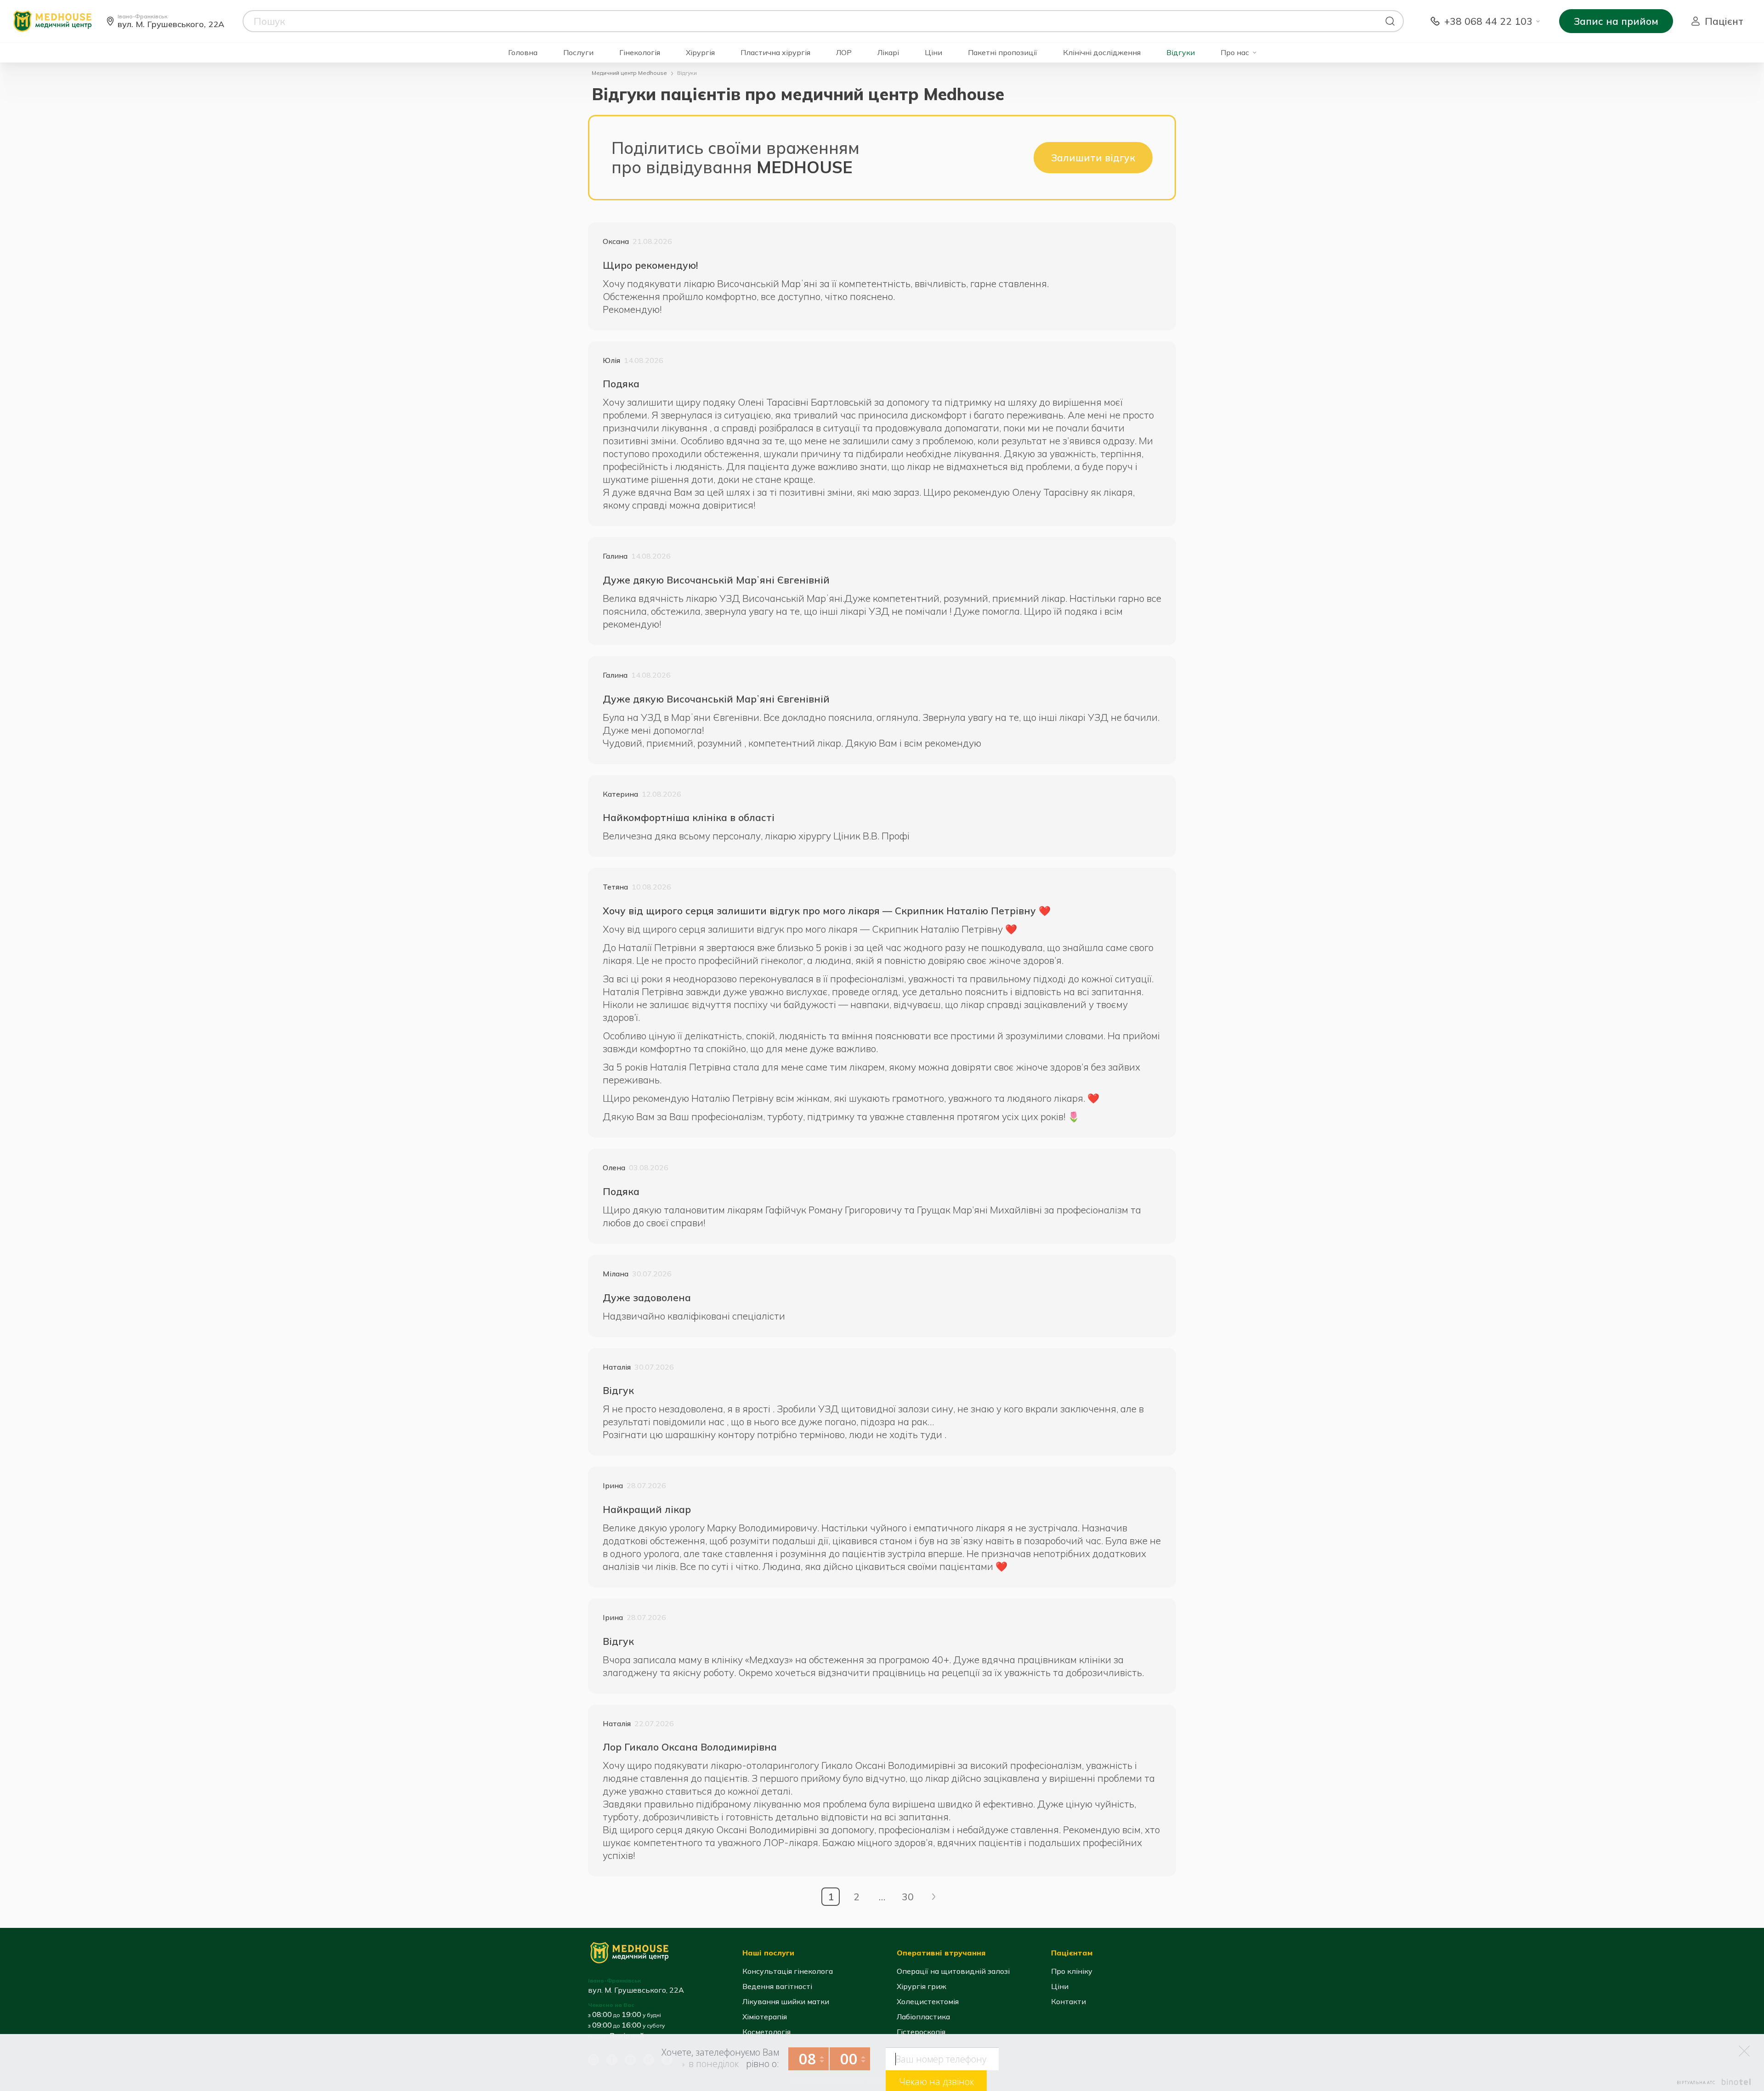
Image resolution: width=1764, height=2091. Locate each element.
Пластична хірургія (775, 53)
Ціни (933, 53)
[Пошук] (1390, 21)
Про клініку (1072, 1971)
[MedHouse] (52, 20)
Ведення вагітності (777, 1986)
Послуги (578, 53)
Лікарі (888, 53)
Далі (933, 1897)
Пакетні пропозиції (1003, 53)
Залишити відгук (1093, 158)
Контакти (1069, 2001)
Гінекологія (640, 53)
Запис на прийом (1616, 21)
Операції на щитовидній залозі (953, 1971)
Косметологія (766, 2032)
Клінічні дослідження (1102, 53)
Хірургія (700, 53)
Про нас (1235, 53)
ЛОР (844, 53)
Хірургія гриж (922, 1986)
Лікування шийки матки (786, 2001)
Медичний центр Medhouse (629, 73)
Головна (523, 53)
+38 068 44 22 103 (1488, 21)
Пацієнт (1724, 21)
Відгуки (1181, 53)
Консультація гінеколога (788, 1971)
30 (908, 1897)
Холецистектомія (928, 2001)
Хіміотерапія (765, 2017)
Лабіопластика (923, 2017)
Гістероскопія (921, 2032)
